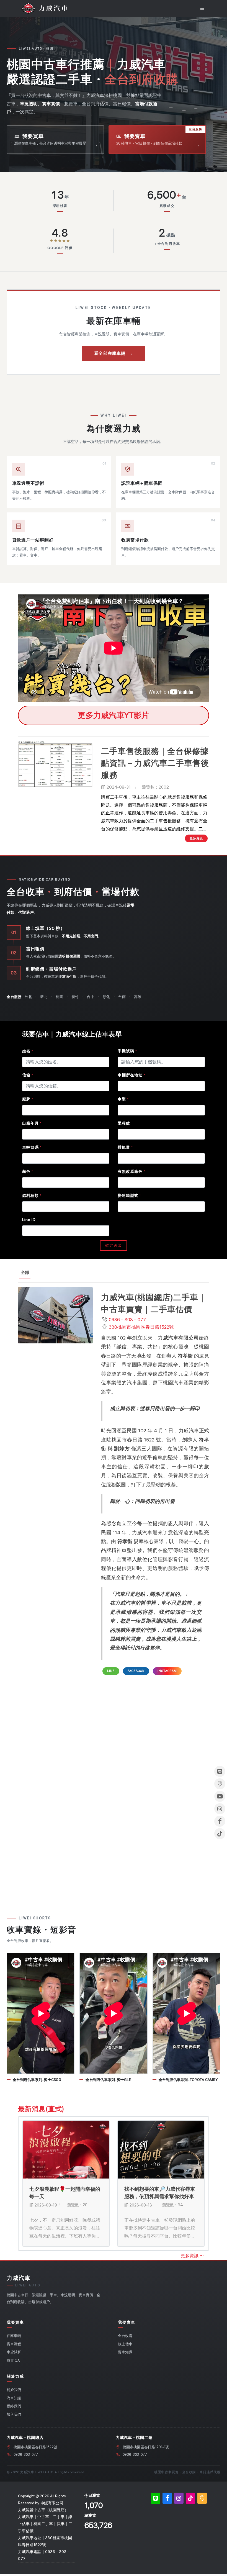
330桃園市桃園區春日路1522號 (141, 1327)
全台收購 (125, 2336)
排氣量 (125, 1147)
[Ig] (179, 2498)
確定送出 (114, 1245)
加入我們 (14, 2414)
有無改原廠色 (131, 1171)
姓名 (28, 1051)
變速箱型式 (129, 1195)
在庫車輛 (14, 2336)
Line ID (29, 1220)
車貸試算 (14, 2352)
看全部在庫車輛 (114, 353)
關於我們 (14, 2390)
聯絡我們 (14, 2406)
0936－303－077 (127, 1320)
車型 (123, 1099)
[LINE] (156, 2498)
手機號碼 (127, 1051)
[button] (51, 8)
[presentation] (203, 2184)
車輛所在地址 (131, 1075)
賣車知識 (125, 2352)
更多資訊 (190, 2256)
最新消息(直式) (41, 2109)
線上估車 (125, 2344)
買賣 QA (13, 2360)
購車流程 (14, 2344)
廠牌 (28, 1099)
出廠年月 (32, 1123)
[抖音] (190, 2498)
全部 (25, 1272)
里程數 (124, 1123)
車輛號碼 (32, 1147)
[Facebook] (167, 2498)
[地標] (202, 2498)
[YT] (220, 1796)
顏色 (28, 1171)
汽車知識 (14, 2398)
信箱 (28, 1075)
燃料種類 (32, 1195)
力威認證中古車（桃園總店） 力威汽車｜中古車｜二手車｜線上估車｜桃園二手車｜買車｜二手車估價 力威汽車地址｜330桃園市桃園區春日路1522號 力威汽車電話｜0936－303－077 (45, 2534)
